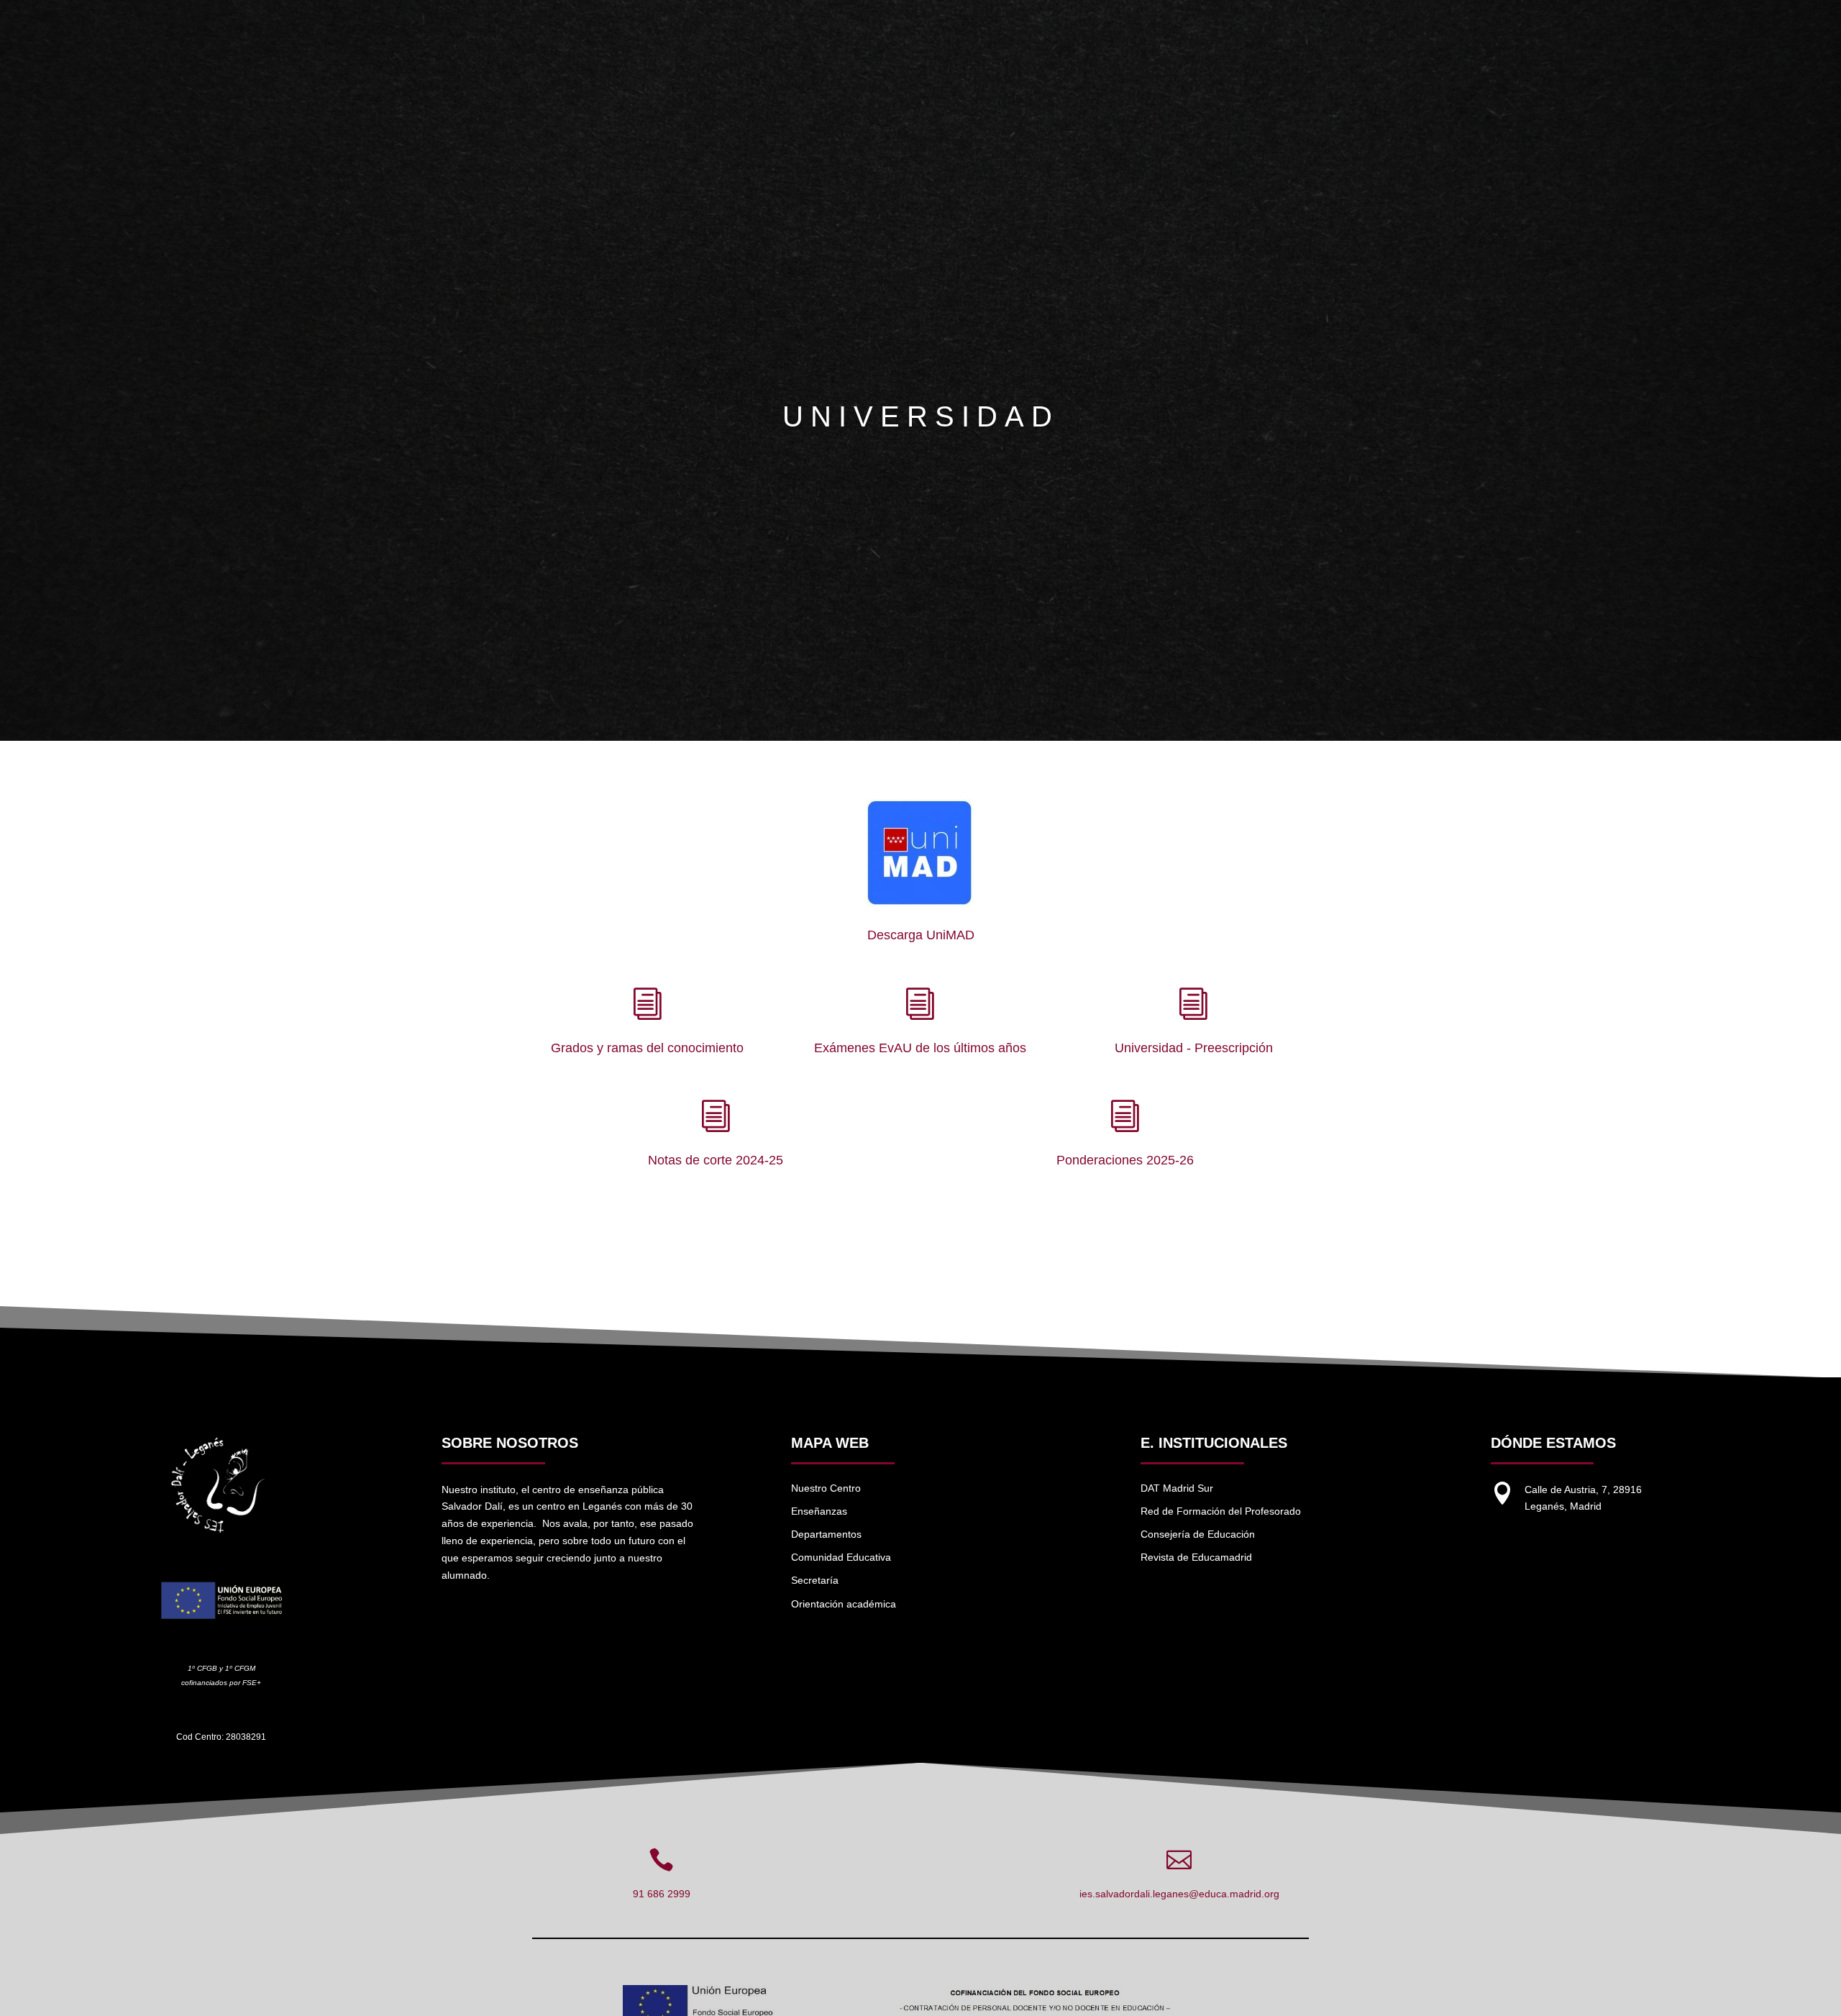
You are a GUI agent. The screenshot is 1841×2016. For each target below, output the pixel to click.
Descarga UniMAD (921, 935)
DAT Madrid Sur (1177, 1488)
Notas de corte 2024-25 (716, 1160)
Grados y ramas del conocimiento (647, 1048)
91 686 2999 (662, 1894)
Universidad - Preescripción (1194, 1048)
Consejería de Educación (1198, 1534)
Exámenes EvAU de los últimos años (920, 1048)
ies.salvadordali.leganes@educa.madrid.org (1179, 1894)
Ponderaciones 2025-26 (1125, 1160)
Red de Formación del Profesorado (1221, 1511)
